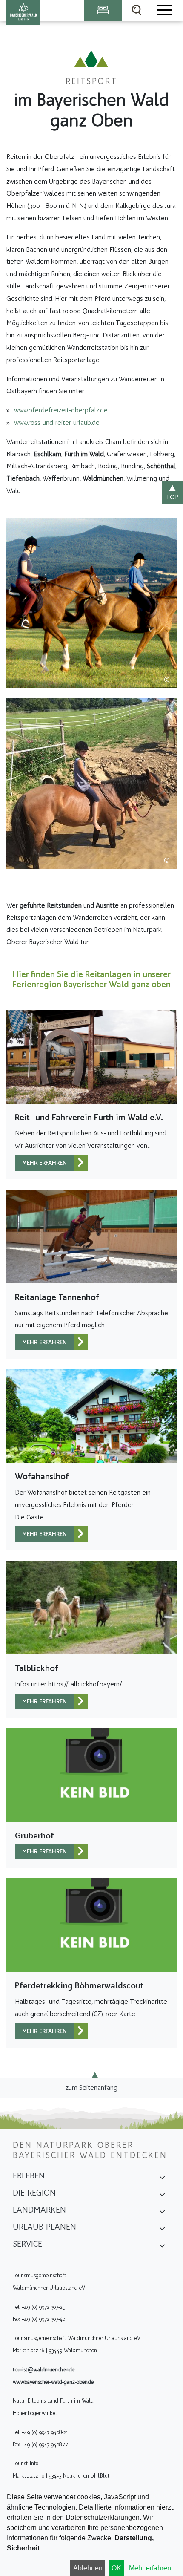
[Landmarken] (162, 2213)
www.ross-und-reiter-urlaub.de (57, 422)
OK (116, 2568)
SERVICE (27, 2244)
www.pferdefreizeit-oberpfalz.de (61, 410)
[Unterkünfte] (103, 11)
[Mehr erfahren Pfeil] (81, 1163)
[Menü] (164, 11)
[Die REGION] (162, 2196)
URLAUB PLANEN (44, 2227)
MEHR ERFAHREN (44, 1163)
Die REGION (34, 2193)
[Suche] (137, 11)
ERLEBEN (29, 2175)
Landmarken (39, 2210)
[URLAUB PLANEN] (162, 2230)
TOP (172, 497)
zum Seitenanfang (91, 2088)
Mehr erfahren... (153, 2568)
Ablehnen (88, 2568)
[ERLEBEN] (162, 2178)
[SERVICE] (162, 2247)
